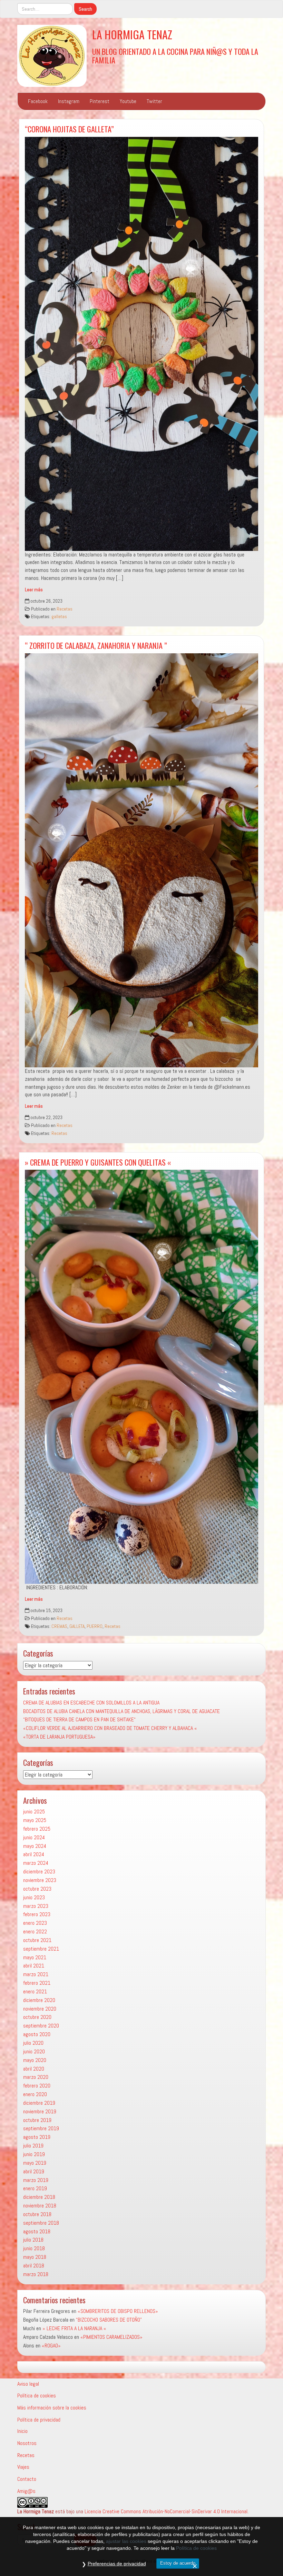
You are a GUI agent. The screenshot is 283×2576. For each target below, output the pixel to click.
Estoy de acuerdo (178, 2563)
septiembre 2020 (41, 2026)
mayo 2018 (35, 2257)
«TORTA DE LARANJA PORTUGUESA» (59, 1737)
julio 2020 (33, 2043)
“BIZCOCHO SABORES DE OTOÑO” (109, 2320)
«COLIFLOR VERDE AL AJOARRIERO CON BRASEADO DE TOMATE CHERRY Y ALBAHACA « (110, 1728)
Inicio (22, 2431)
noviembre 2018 (40, 2206)
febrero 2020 (37, 2086)
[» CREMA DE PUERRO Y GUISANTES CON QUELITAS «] (141, 1377)
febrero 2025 (37, 1829)
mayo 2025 (35, 1820)
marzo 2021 (36, 1974)
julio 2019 (33, 2146)
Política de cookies (37, 2396)
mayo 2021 (35, 1957)
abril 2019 (34, 2171)
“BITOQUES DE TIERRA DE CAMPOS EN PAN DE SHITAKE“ (79, 1719)
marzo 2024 (36, 1863)
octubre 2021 (37, 1940)
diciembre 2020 (39, 2000)
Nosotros (27, 2443)
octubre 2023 (37, 1889)
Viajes (23, 2467)
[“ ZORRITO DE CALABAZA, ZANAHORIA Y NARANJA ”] (141, 860)
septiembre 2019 (41, 2128)
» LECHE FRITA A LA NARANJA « (74, 2328)
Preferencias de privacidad (117, 2564)
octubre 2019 (37, 2120)
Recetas (65, 609)
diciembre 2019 (39, 2103)
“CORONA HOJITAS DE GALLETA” (69, 129)
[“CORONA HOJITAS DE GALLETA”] (141, 344)
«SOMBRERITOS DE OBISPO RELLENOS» (118, 2311)
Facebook (38, 101)
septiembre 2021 (41, 1949)
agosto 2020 (37, 2034)
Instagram (69, 101)
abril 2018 (34, 2266)
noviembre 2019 (40, 2111)
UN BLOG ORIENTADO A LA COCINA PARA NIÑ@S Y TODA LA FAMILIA (175, 56)
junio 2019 (34, 2154)
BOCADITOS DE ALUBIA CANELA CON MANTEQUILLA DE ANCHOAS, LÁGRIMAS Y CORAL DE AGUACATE (121, 1711)
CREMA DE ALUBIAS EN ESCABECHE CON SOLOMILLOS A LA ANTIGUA (91, 1703)
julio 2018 (33, 2240)
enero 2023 (35, 1923)
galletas (59, 617)
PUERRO (95, 1626)
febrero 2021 (37, 1983)
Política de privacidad (39, 2420)
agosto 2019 (37, 2137)
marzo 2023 (36, 1906)
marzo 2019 (36, 2180)
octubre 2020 (37, 2017)
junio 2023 (34, 1897)
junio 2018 (34, 2248)
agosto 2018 (37, 2231)
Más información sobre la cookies (52, 2408)
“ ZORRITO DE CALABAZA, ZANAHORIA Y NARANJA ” (96, 645)
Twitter (154, 101)
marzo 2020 (36, 2077)
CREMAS (59, 1626)
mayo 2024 (35, 1846)
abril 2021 (34, 1966)
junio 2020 (34, 2051)
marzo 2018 (36, 2274)
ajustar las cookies (126, 2541)
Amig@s (26, 2491)
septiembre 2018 (41, 2223)
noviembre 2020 (40, 2009)
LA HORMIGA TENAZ (132, 34)
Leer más (34, 590)
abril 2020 (34, 2069)
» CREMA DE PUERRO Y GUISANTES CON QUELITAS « (98, 1162)
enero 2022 (35, 1931)
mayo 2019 (35, 2163)
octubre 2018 (37, 2214)
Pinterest (100, 101)
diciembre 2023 (39, 1871)
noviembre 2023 (40, 1880)
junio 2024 (34, 1837)
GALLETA (77, 1626)
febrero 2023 (37, 1914)
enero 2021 (35, 1991)
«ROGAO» (51, 2346)
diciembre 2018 (39, 2197)
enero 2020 (35, 2094)
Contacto (27, 2479)
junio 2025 (34, 1812)
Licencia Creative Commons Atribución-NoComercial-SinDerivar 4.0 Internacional (166, 2511)
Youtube (128, 101)
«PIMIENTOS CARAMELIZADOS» (111, 2337)
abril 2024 (34, 1854)
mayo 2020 (35, 2060)
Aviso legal (28, 2384)
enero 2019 (35, 2188)
